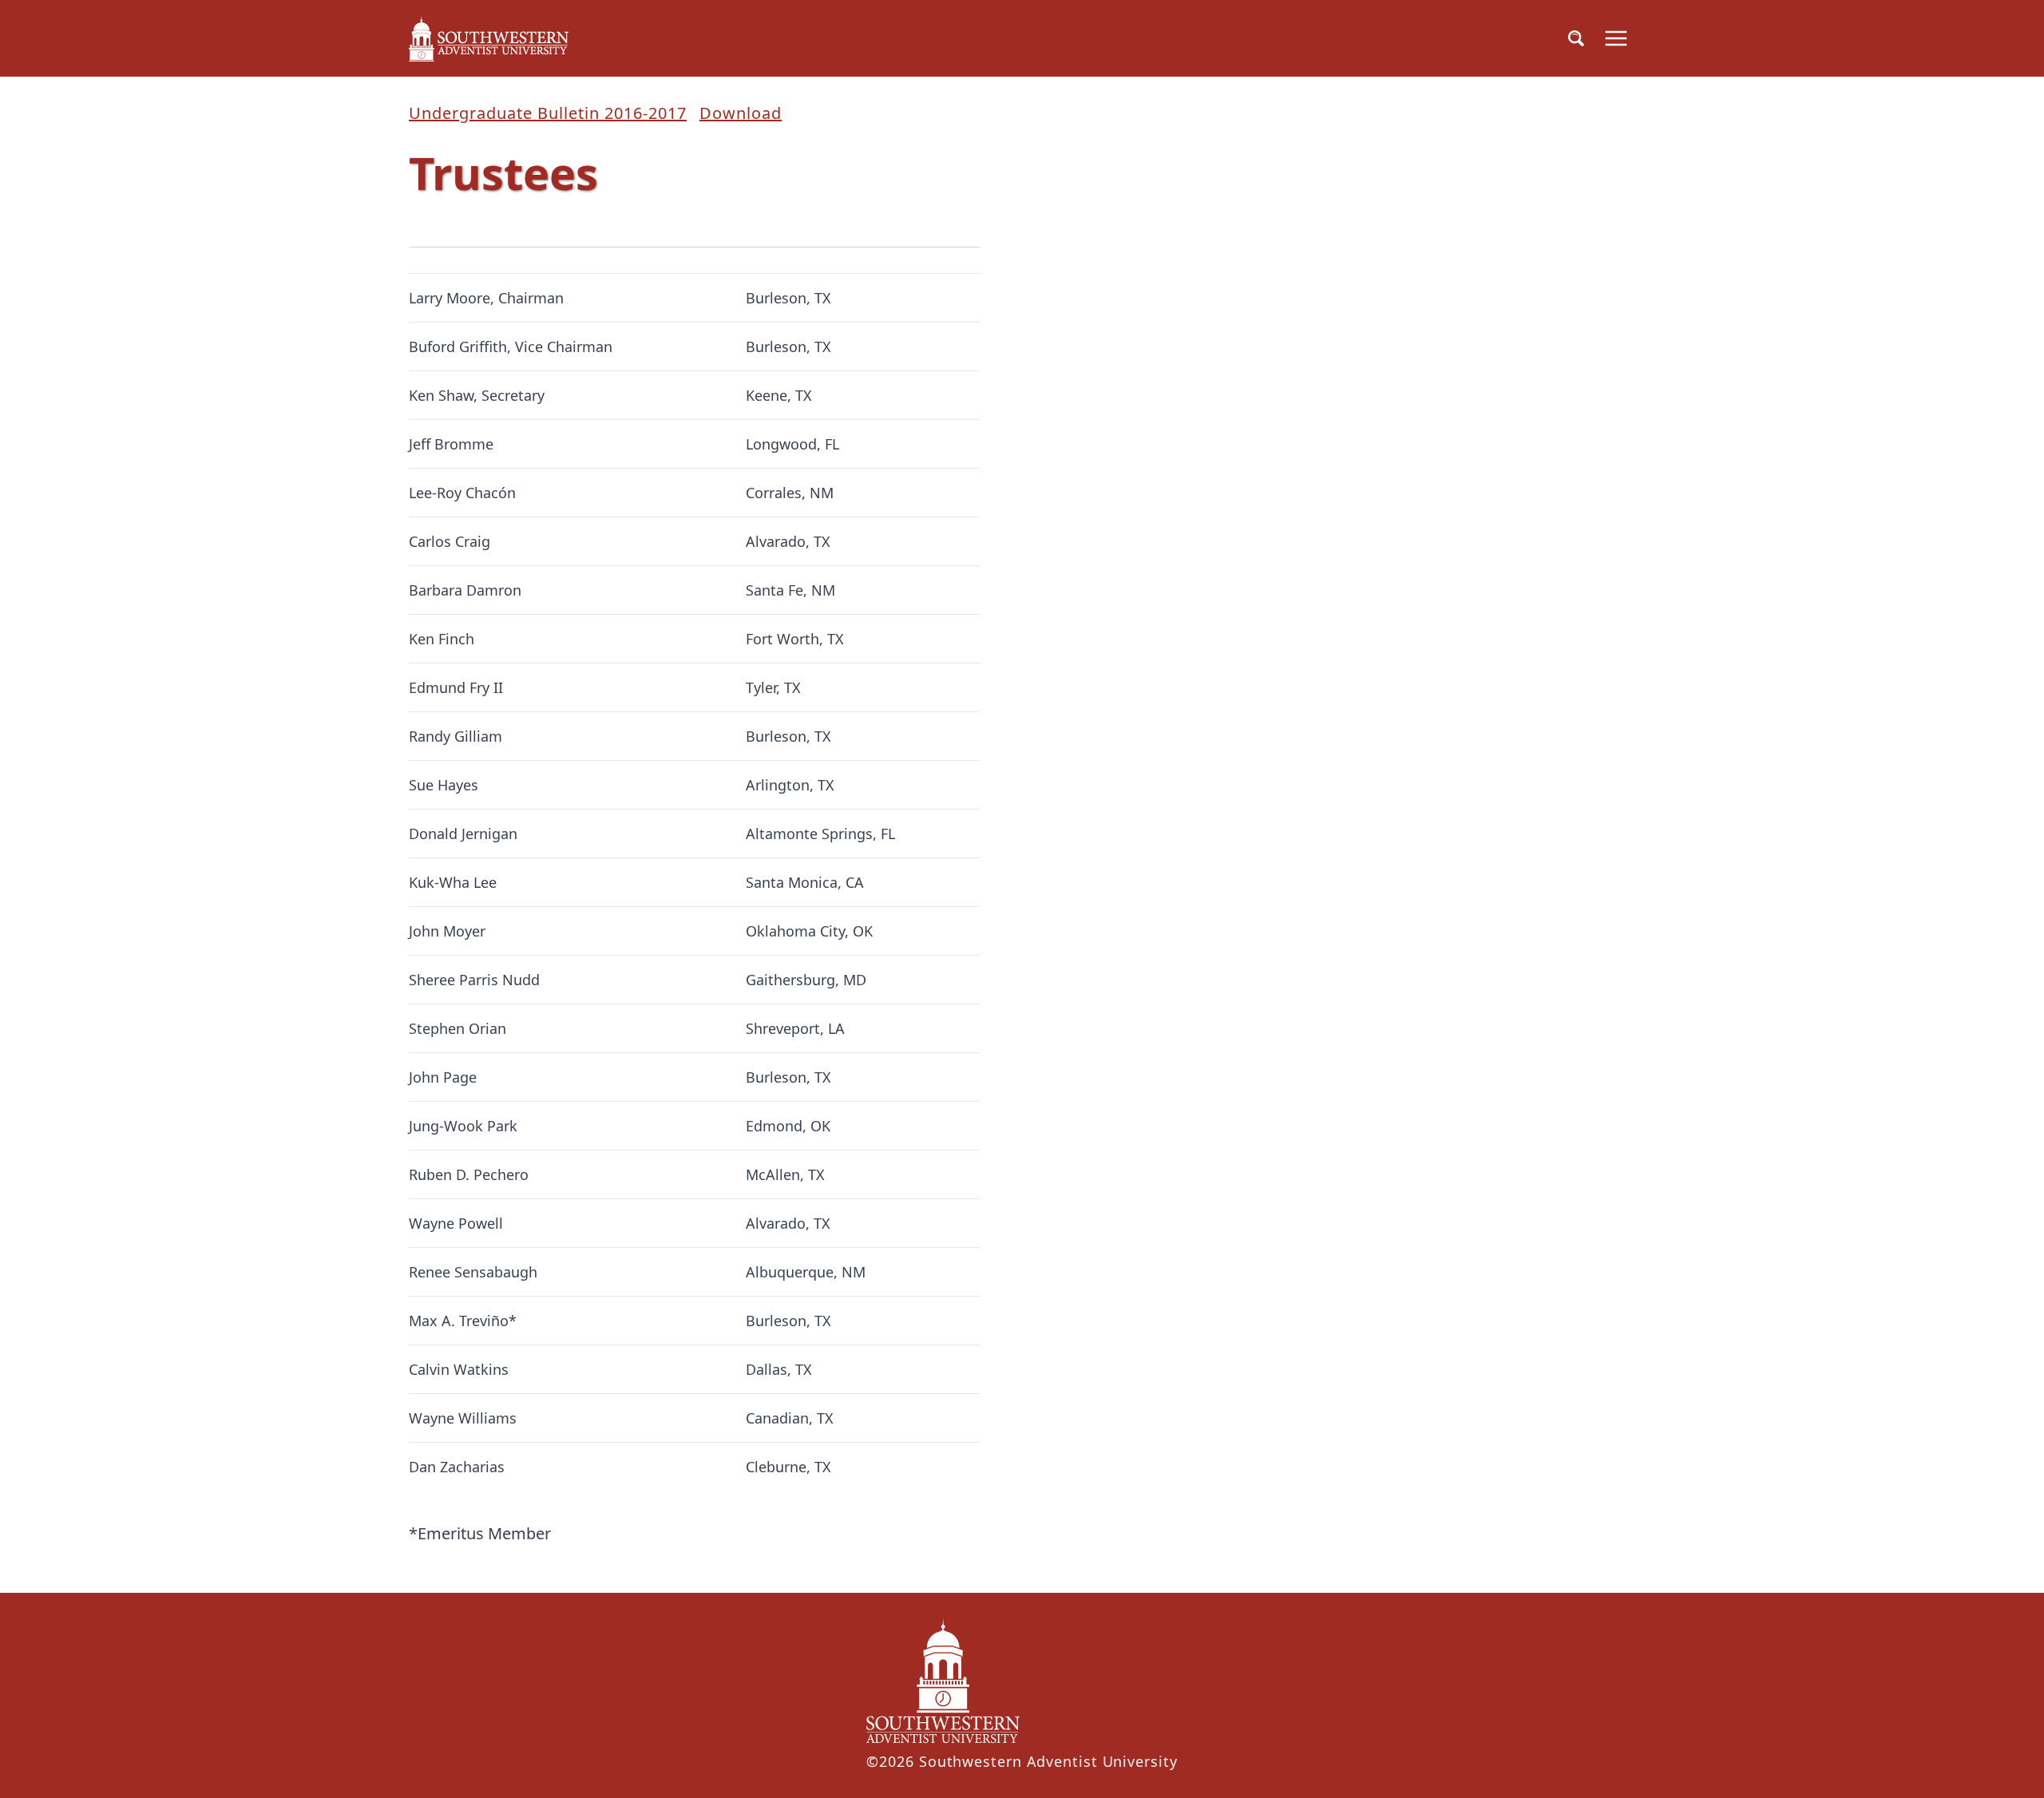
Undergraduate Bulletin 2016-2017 (548, 113)
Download (741, 113)
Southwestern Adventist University (1048, 1761)
